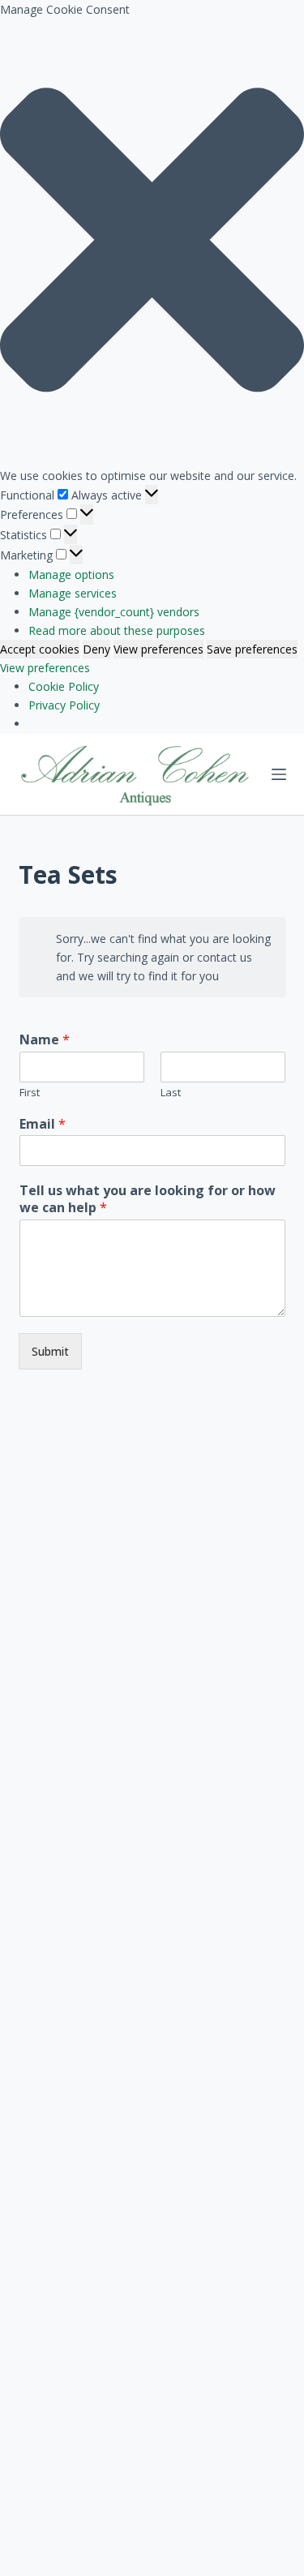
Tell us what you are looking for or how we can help (148, 1199)
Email (43, 1124)
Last (171, 1093)
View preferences (158, 649)
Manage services (73, 593)
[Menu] (279, 774)
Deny (96, 649)
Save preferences (252, 649)
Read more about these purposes (117, 630)
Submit (50, 1351)
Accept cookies (40, 649)
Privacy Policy (64, 705)
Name (45, 1040)
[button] (152, 242)
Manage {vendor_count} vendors (114, 612)
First (30, 1093)
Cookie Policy (64, 686)
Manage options (71, 574)
